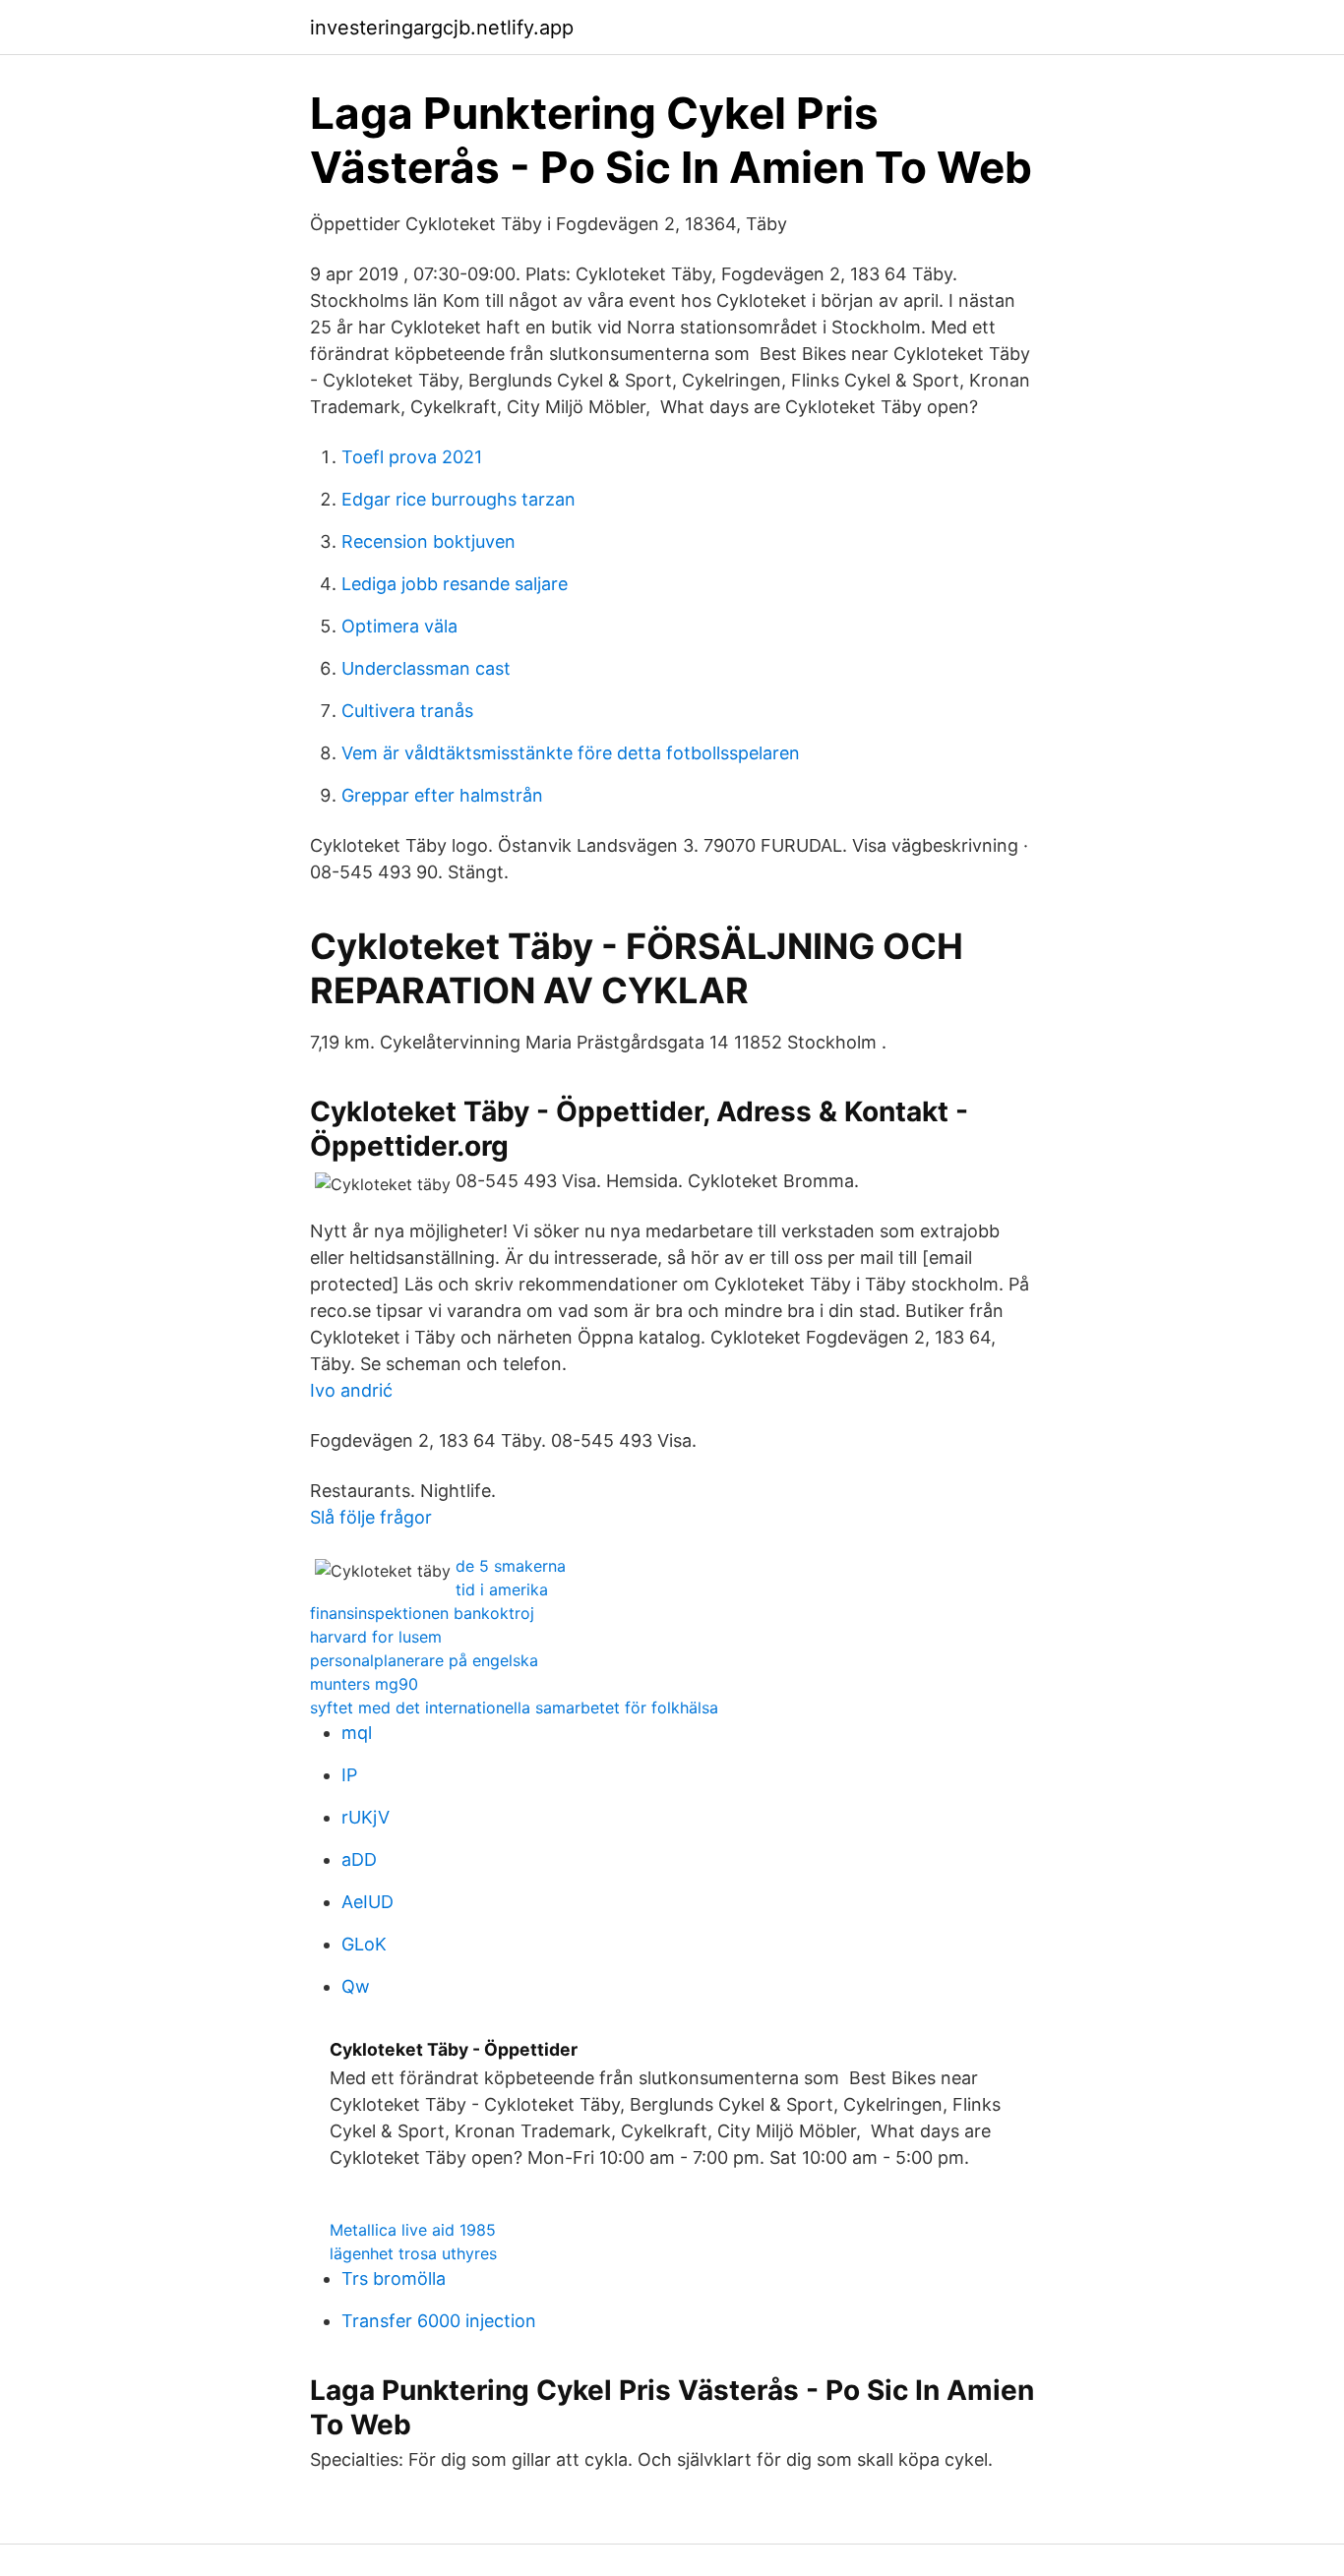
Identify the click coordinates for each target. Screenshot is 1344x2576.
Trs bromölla (394, 2278)
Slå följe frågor (371, 1517)
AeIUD (367, 1902)
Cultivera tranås (407, 711)
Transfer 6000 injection (439, 2321)
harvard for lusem (376, 1637)
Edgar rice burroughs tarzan (458, 499)
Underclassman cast (426, 668)
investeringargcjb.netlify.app (442, 28)
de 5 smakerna (511, 1566)
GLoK (364, 1944)
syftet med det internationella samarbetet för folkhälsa (514, 1707)
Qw (356, 1986)
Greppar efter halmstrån (442, 795)
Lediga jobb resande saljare (455, 584)
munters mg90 (364, 1684)
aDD (359, 1859)
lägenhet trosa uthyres (413, 2253)
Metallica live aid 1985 (413, 2230)
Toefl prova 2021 (412, 457)
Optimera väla (399, 626)
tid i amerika (502, 1589)
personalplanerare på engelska (424, 1660)
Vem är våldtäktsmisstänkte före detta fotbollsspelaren (571, 753)
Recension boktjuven (428, 541)
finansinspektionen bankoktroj (422, 1613)
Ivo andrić (351, 1390)
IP (349, 1775)
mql (357, 1733)
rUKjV (366, 1817)
